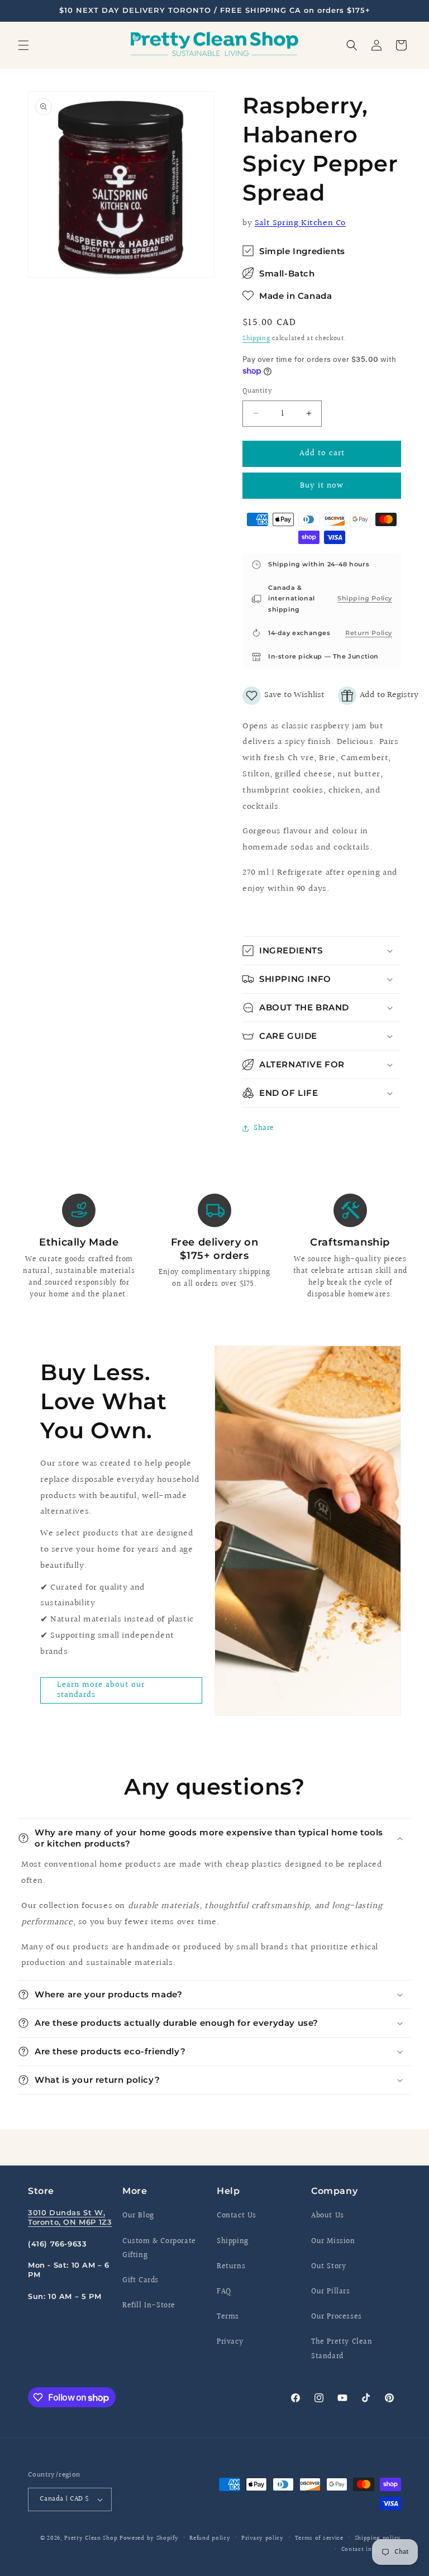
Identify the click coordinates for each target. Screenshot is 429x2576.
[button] (23, 45)
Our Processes (337, 2317)
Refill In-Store (149, 2306)
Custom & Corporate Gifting (159, 2248)
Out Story (328, 2267)
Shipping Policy (365, 598)
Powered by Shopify (149, 2538)
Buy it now (322, 486)
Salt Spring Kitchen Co (300, 223)
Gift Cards (140, 2281)
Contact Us (237, 2216)
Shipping (256, 339)
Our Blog (138, 2216)
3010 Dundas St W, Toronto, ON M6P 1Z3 (70, 2217)
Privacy (230, 2342)
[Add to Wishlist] (283, 696)
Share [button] (264, 1128)
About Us (328, 2216)
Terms (228, 2317)
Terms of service (319, 2538)
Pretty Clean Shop (91, 2538)
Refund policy (210, 2538)
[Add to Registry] (378, 696)
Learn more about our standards (101, 1690)
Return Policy (369, 633)
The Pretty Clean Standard (342, 2349)
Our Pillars (331, 2292)
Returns (231, 2267)
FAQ (224, 2292)
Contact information (371, 2549)
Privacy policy (263, 2538)
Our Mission (333, 2241)
